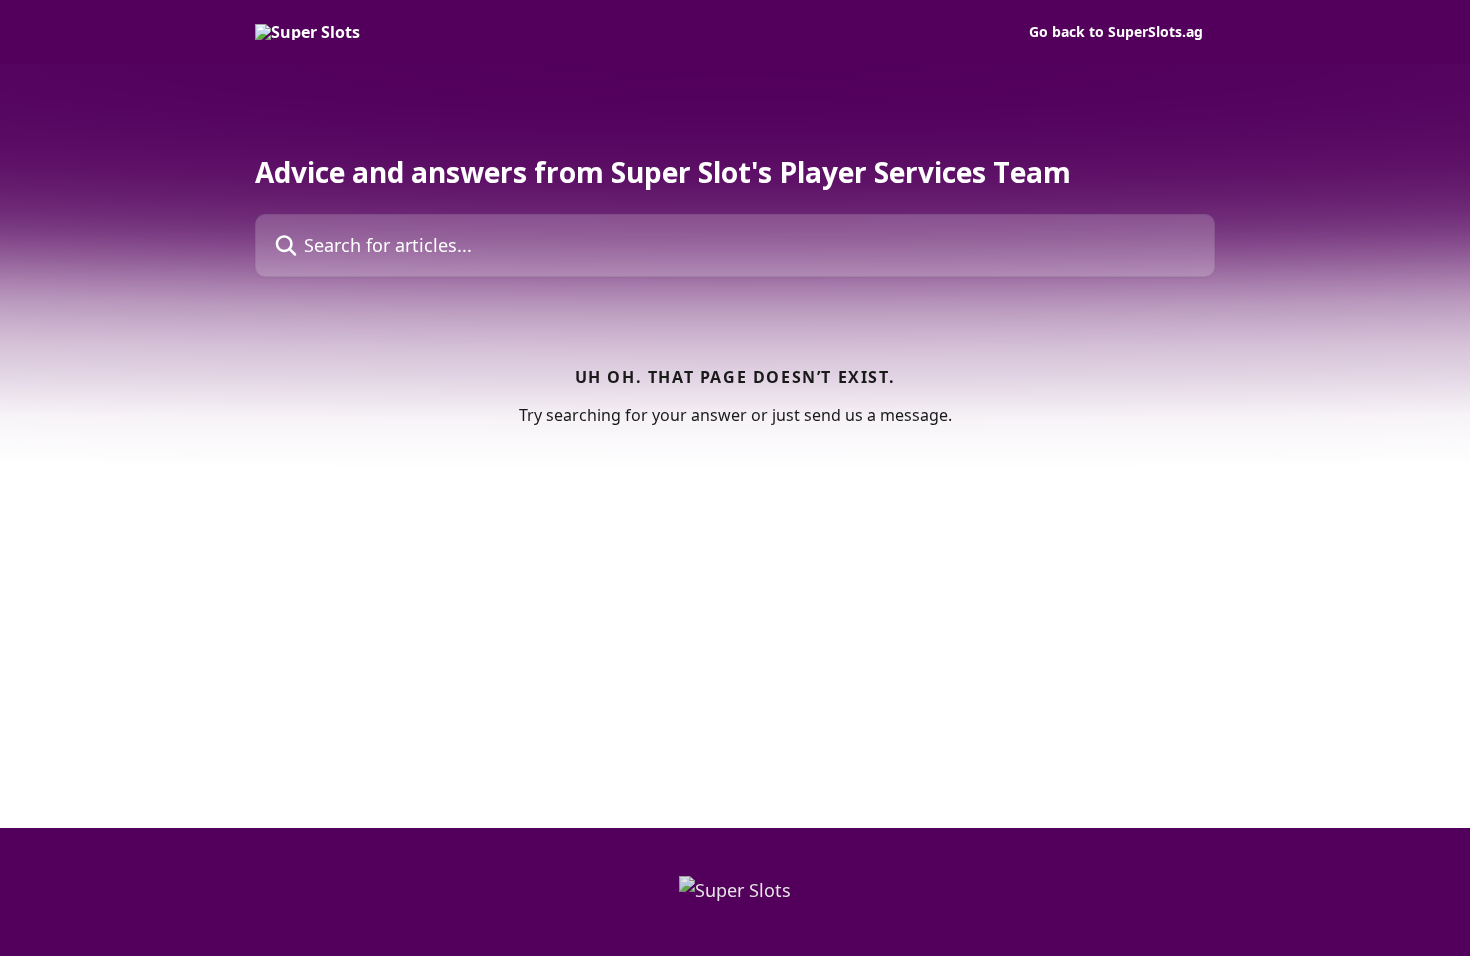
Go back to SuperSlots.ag (1116, 32)
